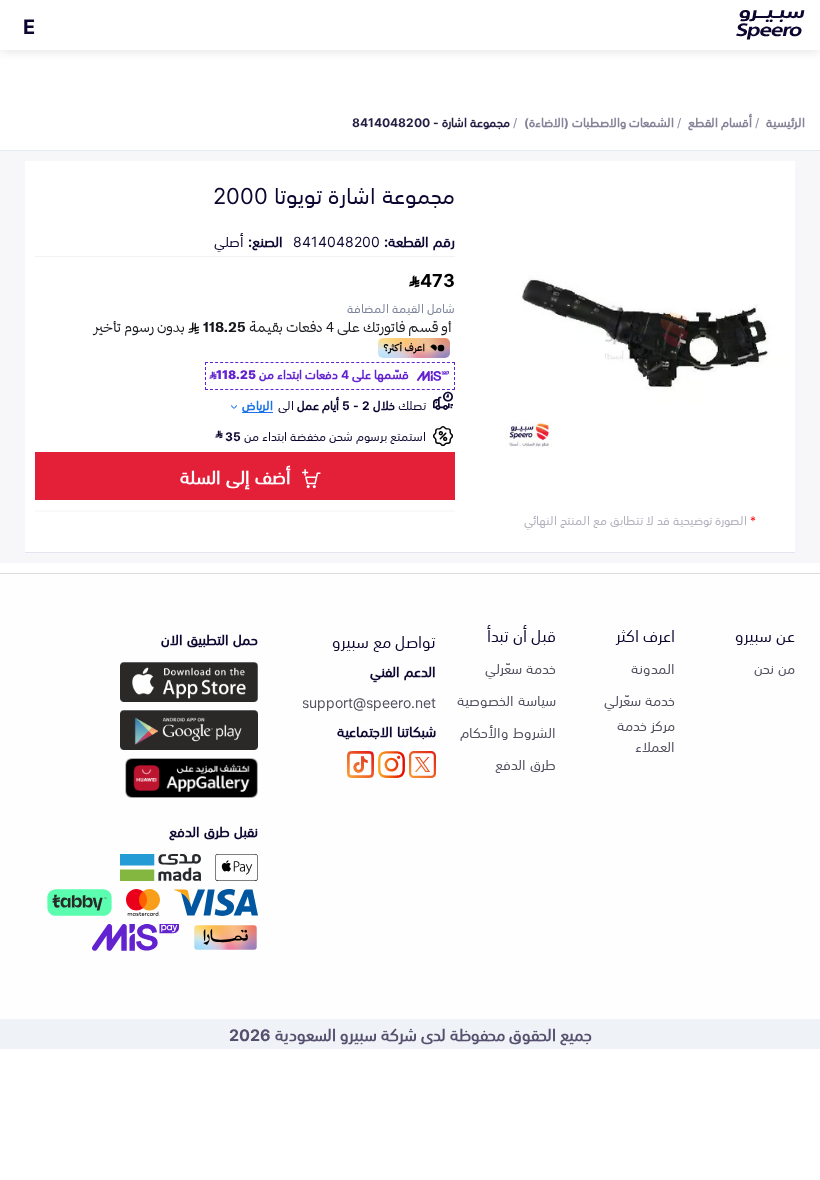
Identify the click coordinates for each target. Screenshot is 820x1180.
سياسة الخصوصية (506, 699)
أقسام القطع (720, 121)
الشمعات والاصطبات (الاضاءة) (599, 121)
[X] (422, 764)
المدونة (653, 667)
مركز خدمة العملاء (646, 735)
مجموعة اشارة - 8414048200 (431, 121)
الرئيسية (785, 121)
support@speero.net (369, 701)
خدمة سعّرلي (639, 699)
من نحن (774, 667)
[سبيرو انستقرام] (391, 764)
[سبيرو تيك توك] (360, 764)
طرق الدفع (525, 763)
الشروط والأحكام (508, 731)
